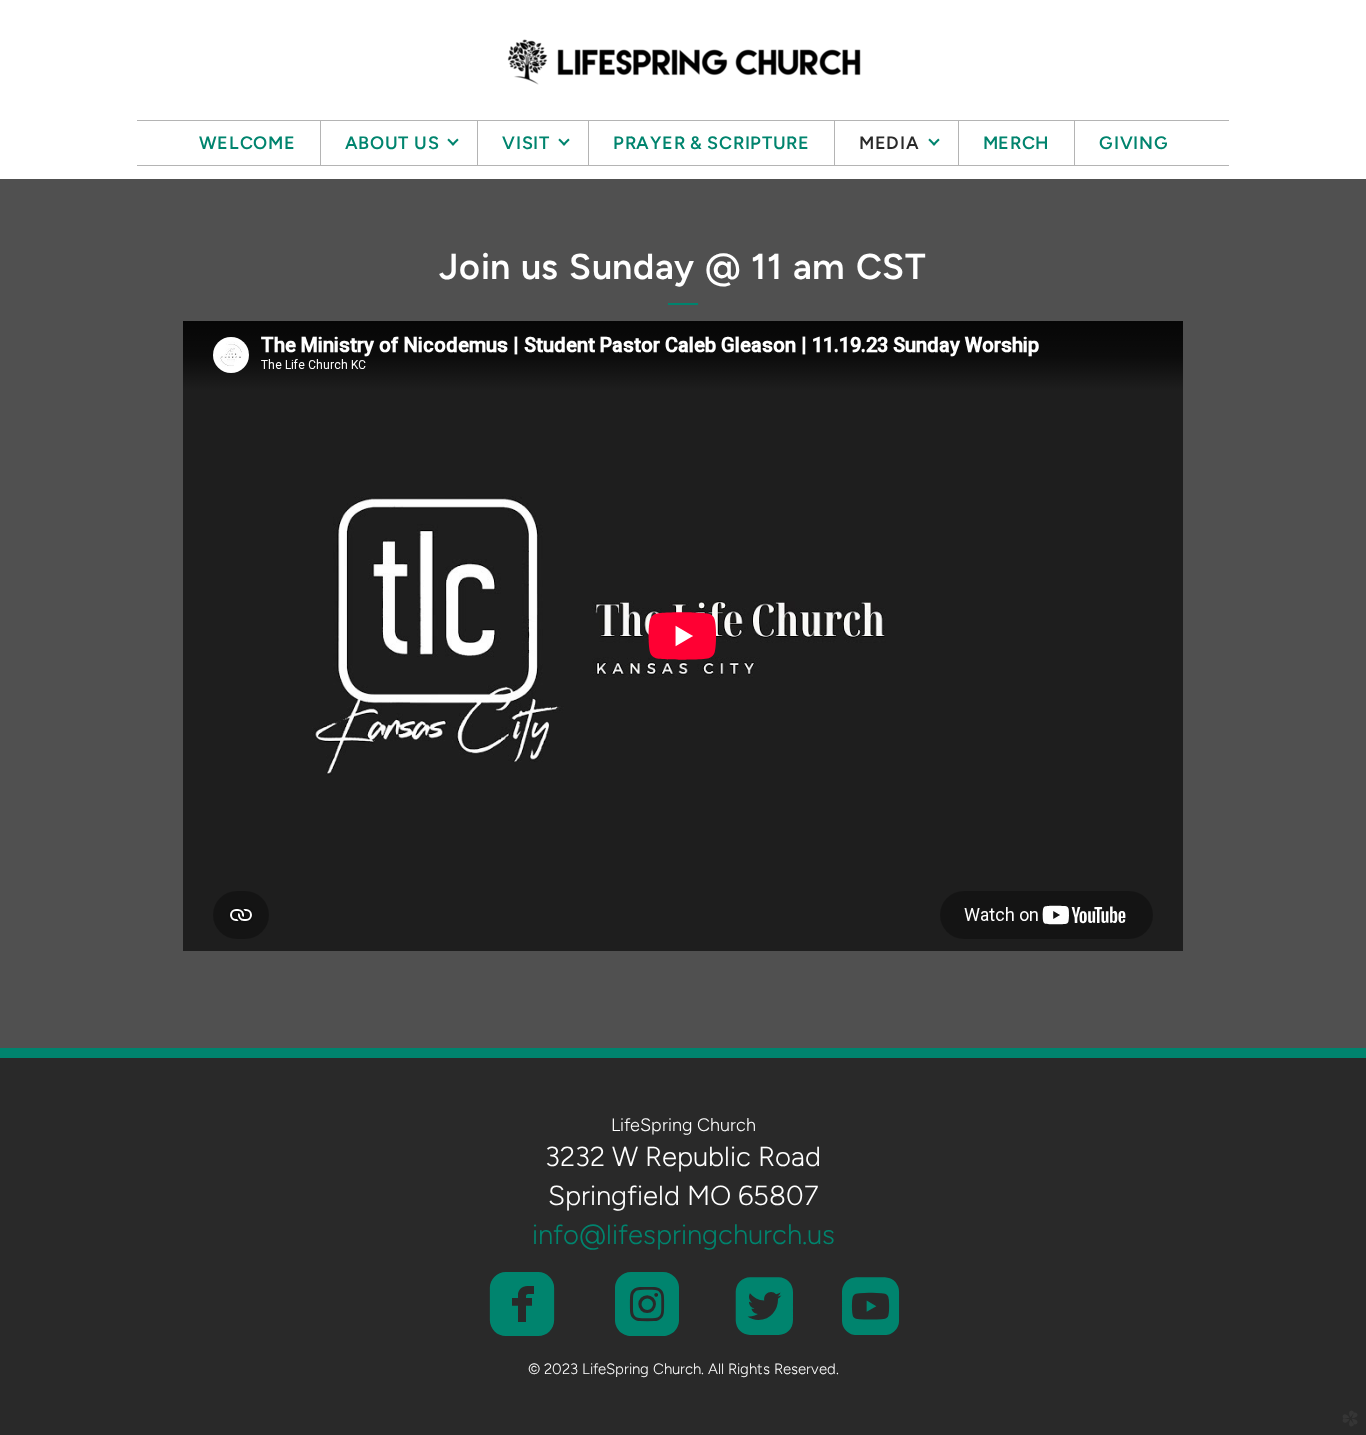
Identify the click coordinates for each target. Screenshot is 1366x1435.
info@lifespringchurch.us (683, 1234)
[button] (521, 1306)
